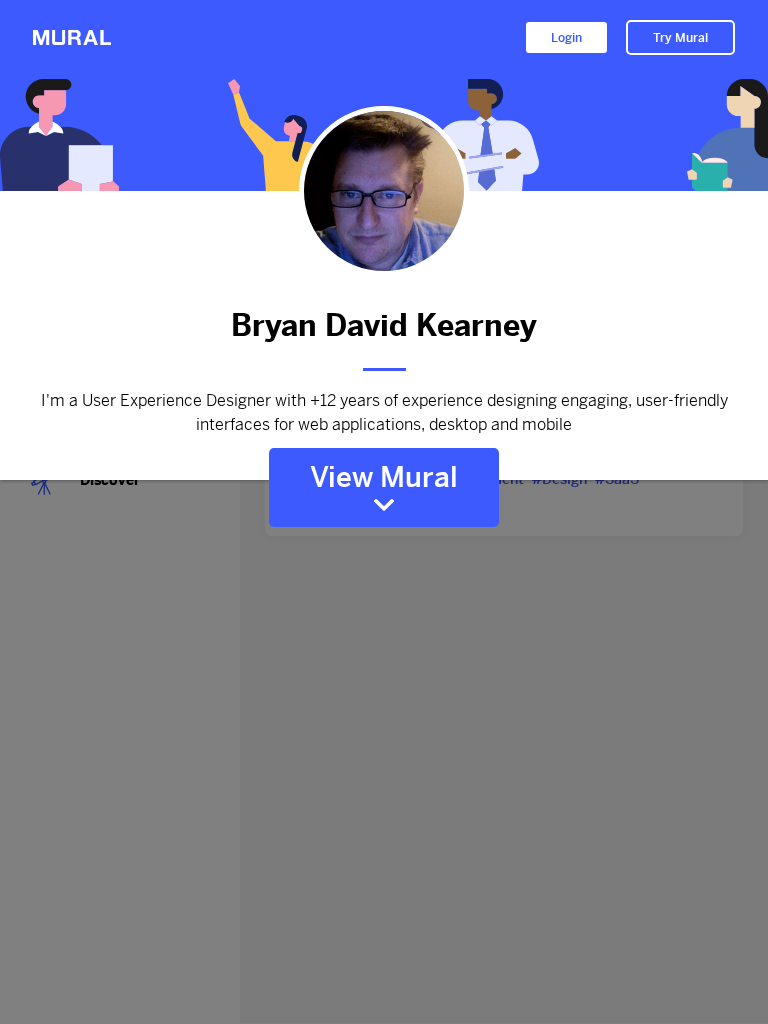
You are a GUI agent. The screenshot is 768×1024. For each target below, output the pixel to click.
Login (566, 38)
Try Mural (680, 38)
